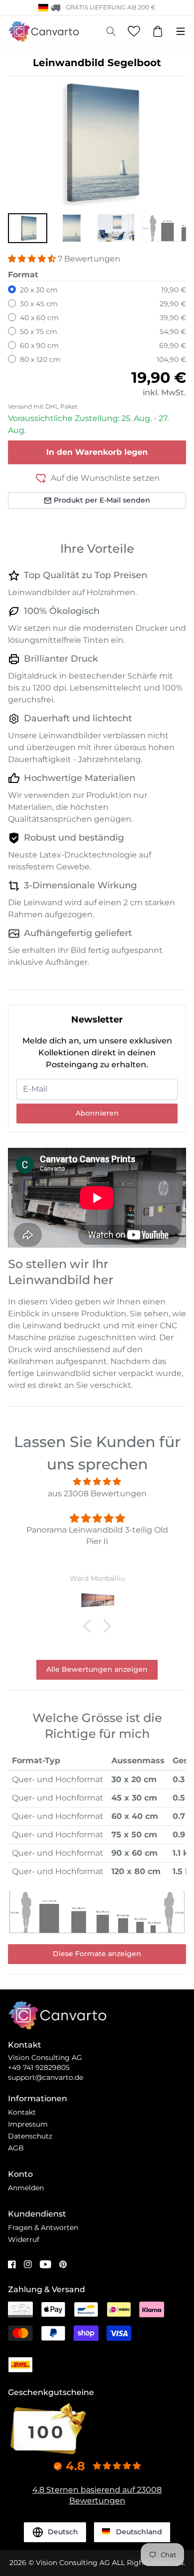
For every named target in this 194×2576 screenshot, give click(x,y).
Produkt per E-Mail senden (102, 500)
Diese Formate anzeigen (97, 1954)
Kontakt (22, 2112)
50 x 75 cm (39, 332)
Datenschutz (30, 2136)
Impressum (28, 2124)
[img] (97, 1482)
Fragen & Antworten (43, 2228)
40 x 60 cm (39, 318)
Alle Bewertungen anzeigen (97, 1669)
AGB (16, 2148)
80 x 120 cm (40, 359)
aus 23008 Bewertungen (97, 1494)
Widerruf (24, 2239)
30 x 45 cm (39, 304)
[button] (28, 228)
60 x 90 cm (39, 345)
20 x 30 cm (39, 290)
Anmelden (26, 2188)
